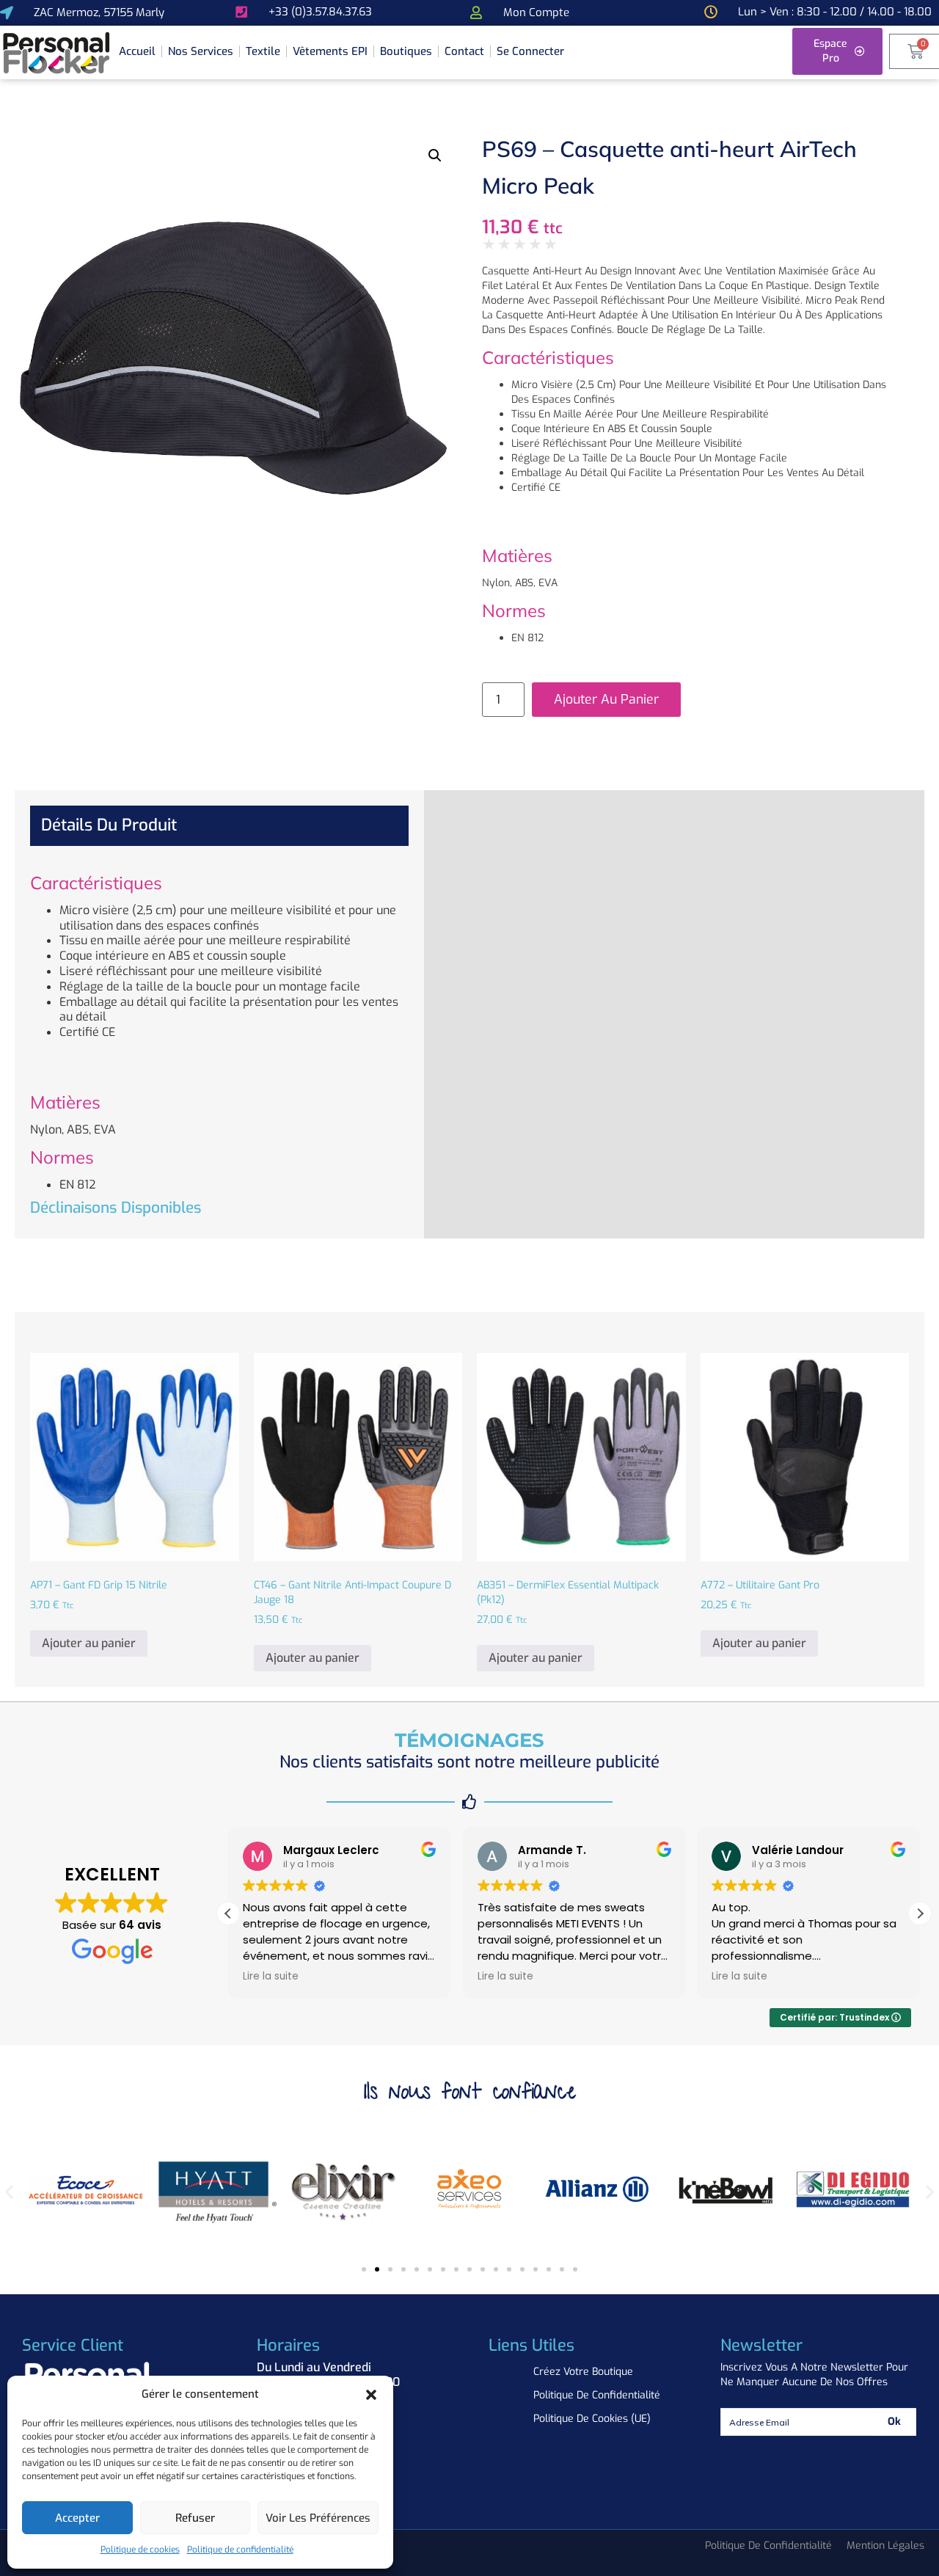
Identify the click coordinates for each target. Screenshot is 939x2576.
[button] (371, 2395)
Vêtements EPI (330, 51)
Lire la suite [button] (271, 1977)
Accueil (137, 51)
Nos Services (201, 51)
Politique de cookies (140, 2550)
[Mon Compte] (476, 12)
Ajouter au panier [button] (89, 1643)
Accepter (77, 2518)
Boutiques (406, 51)
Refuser (195, 2518)
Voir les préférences (318, 2518)
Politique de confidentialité (240, 2550)
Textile (263, 51)
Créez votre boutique (583, 2372)
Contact (464, 51)
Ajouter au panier (606, 699)
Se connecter (530, 51)
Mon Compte (536, 12)
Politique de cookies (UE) (592, 2419)
